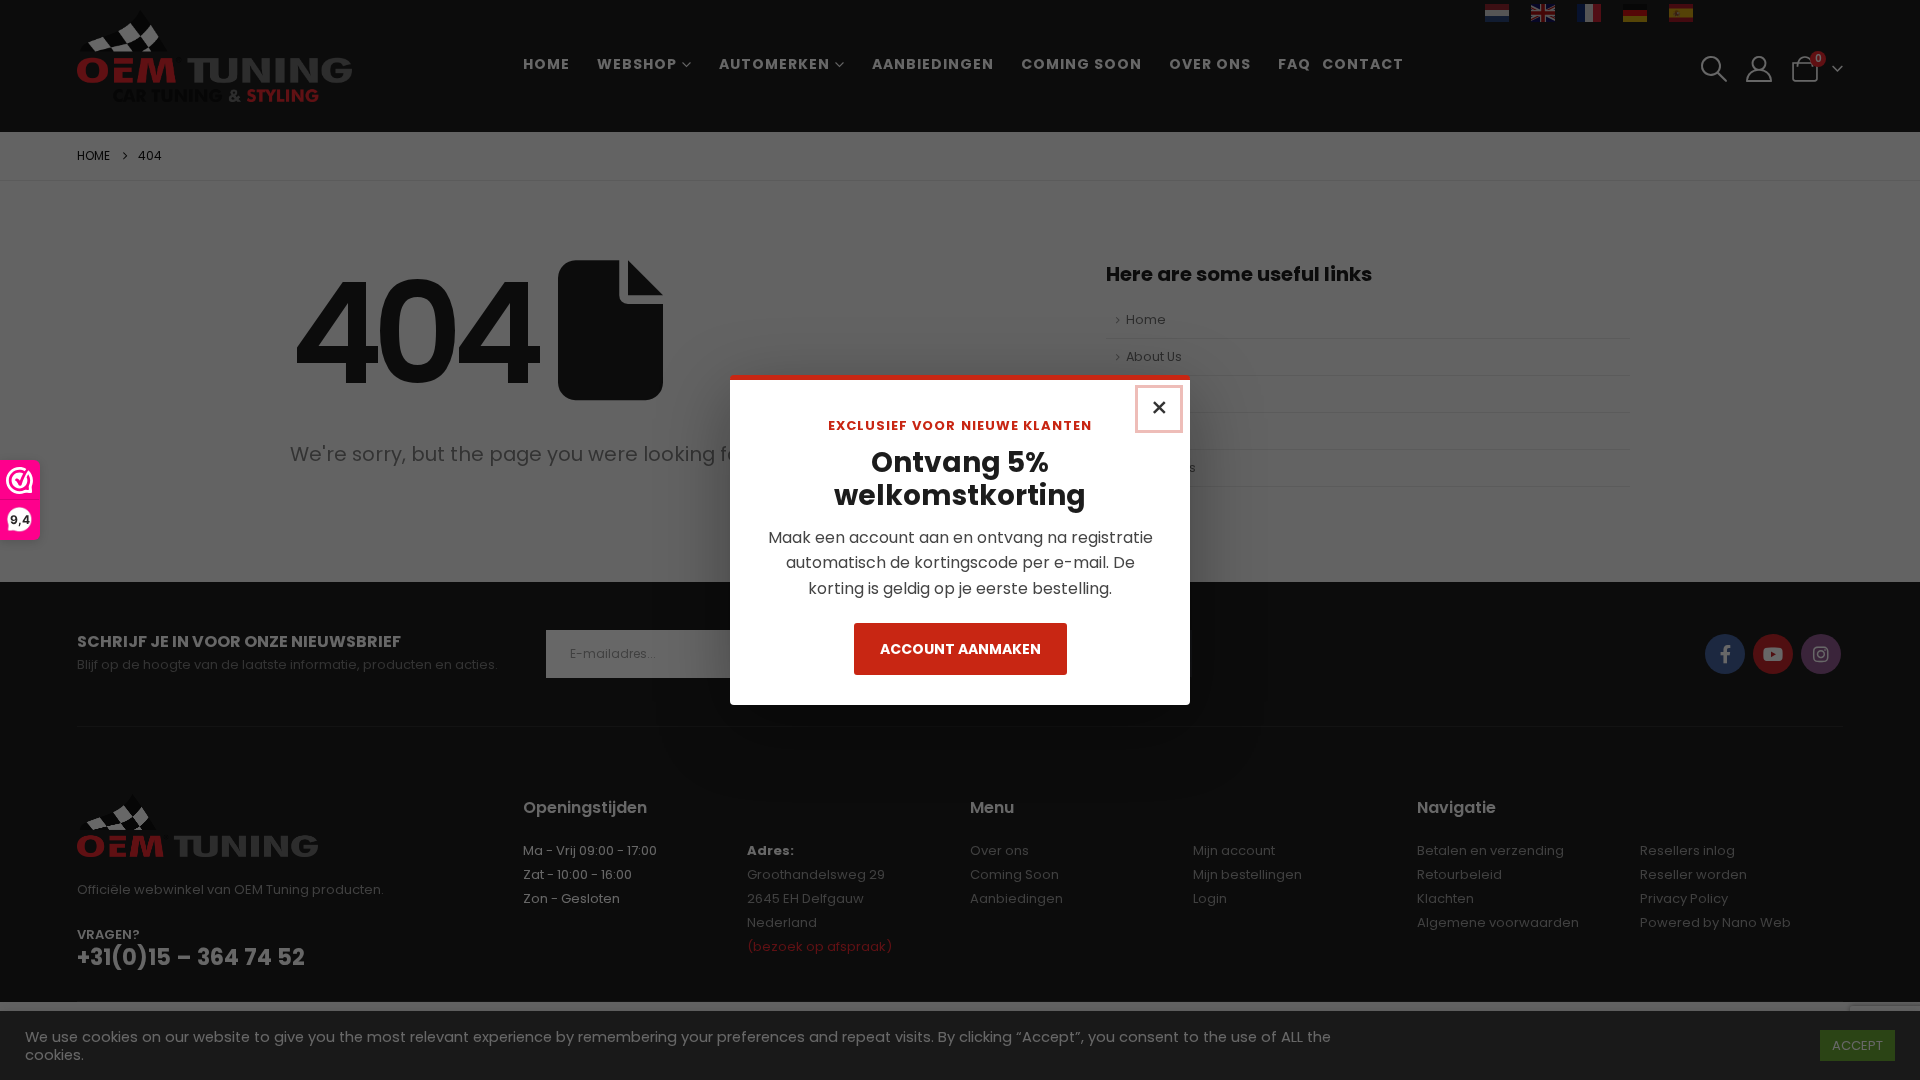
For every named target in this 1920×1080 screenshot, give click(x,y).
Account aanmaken (960, 649)
